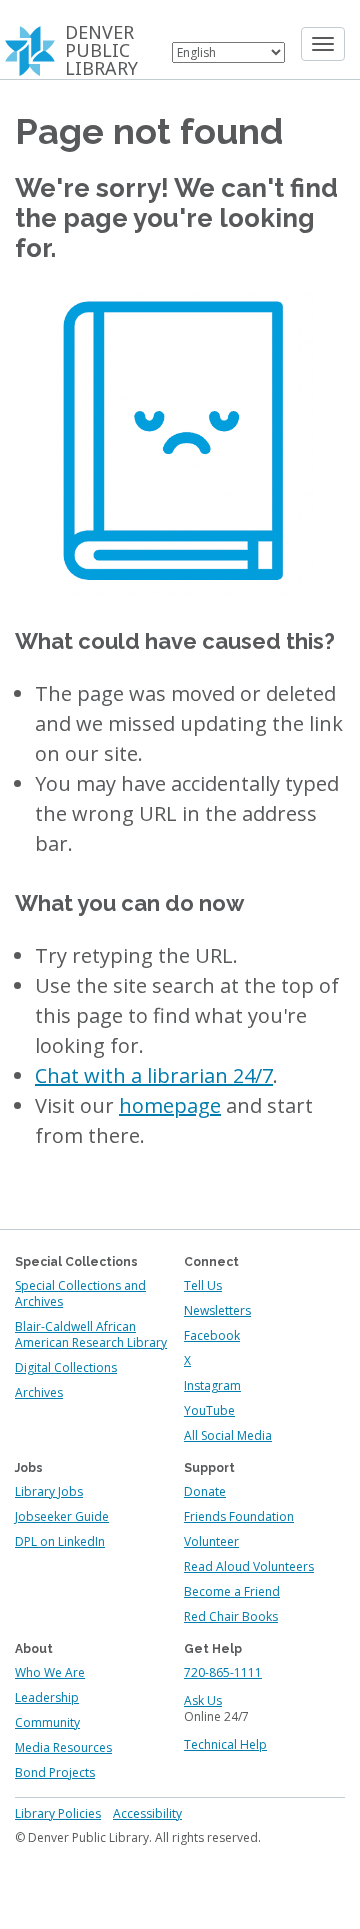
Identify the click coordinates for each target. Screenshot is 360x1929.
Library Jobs (49, 1491)
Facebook (212, 1335)
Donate (205, 1491)
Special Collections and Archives (80, 1293)
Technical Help (225, 1744)
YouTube (209, 1410)
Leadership (47, 1697)
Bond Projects (55, 1772)
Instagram (212, 1385)
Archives (39, 1392)
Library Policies (58, 1813)
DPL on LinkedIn (60, 1541)
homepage (170, 1105)
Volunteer (211, 1541)
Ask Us (203, 1700)
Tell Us (203, 1285)
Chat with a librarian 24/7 (154, 1075)
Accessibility (147, 1813)
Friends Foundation (239, 1516)
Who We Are (50, 1672)
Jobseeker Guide (62, 1516)
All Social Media (228, 1435)
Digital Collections (66, 1367)
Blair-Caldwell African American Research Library (91, 1334)
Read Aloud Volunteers (249, 1566)
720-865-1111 (223, 1672)
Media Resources (63, 1747)
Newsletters (217, 1310)
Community (47, 1722)
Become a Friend (232, 1591)
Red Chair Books (231, 1616)
